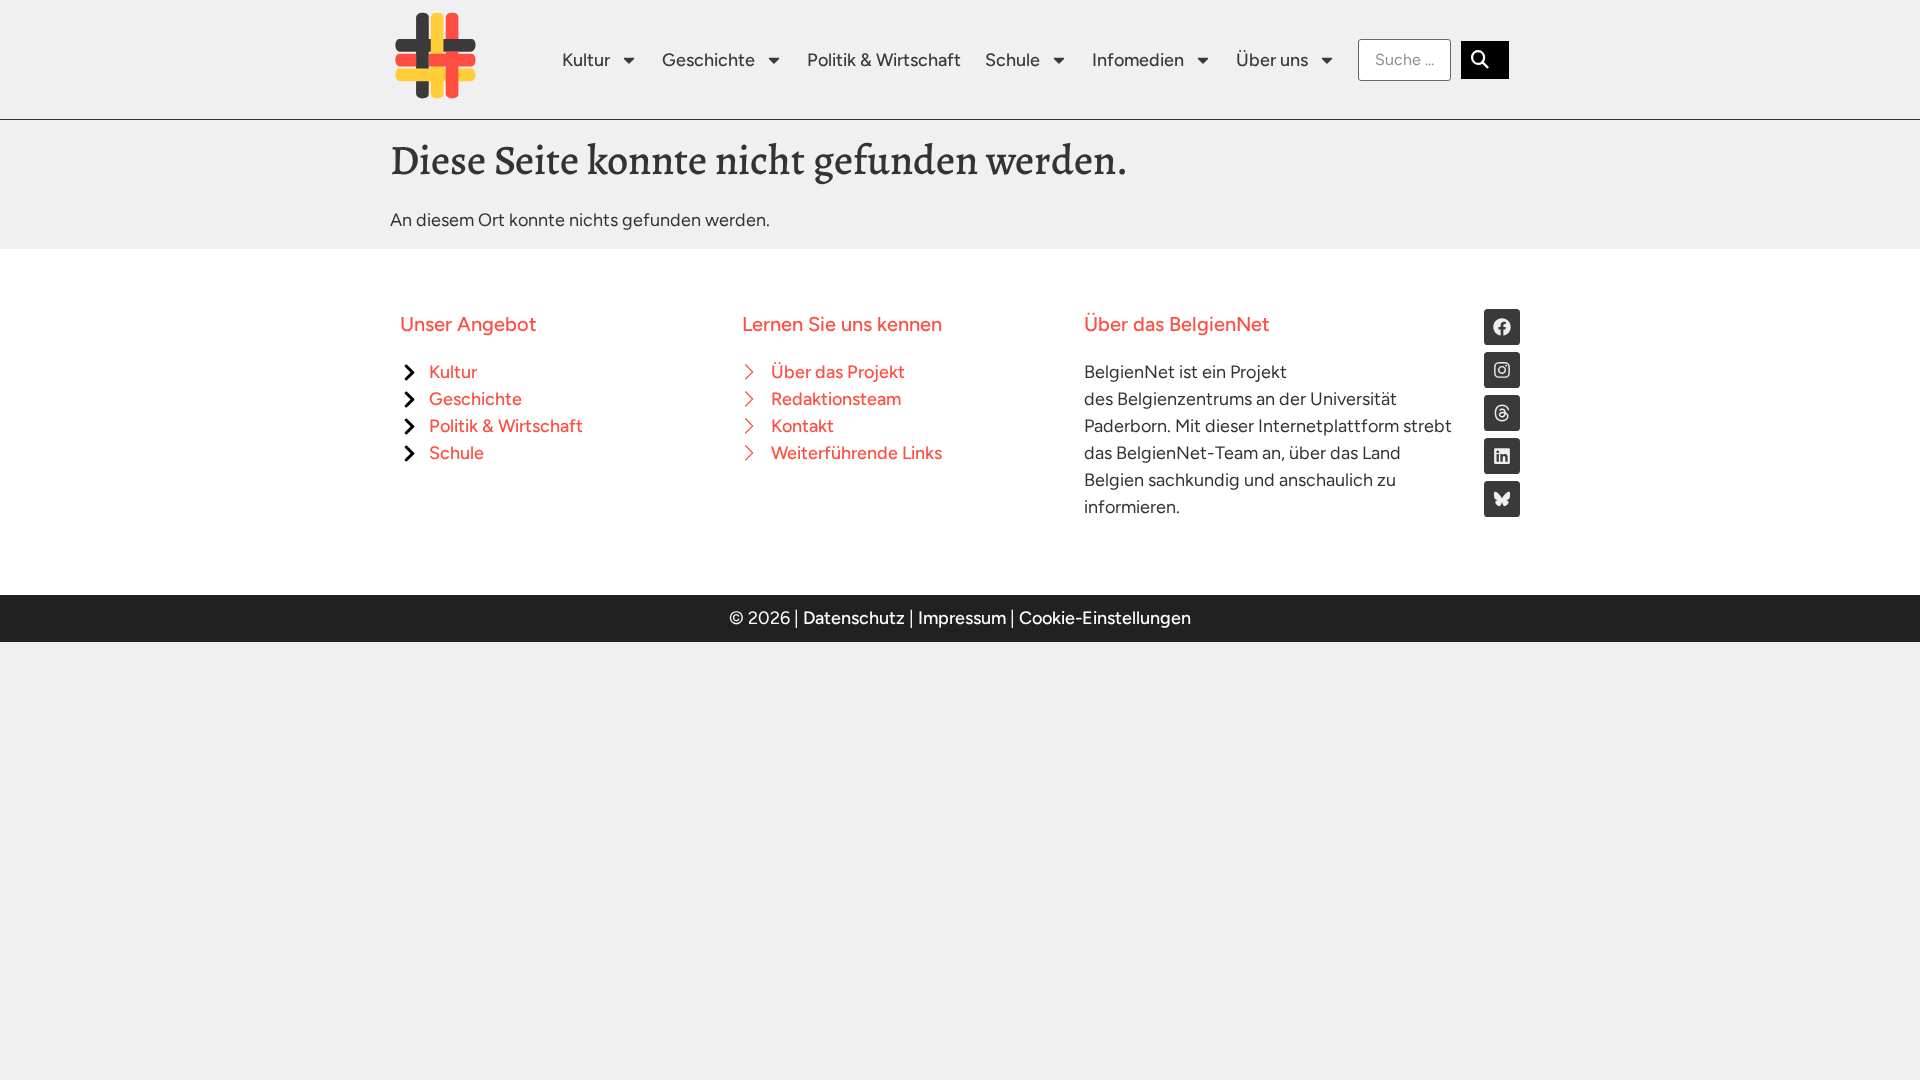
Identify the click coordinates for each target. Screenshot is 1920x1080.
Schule (1012, 60)
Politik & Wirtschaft (884, 60)
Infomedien (1138, 60)
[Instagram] (1502, 370)
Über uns (1272, 60)
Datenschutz (854, 618)
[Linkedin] (1502, 456)
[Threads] (1502, 413)
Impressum (962, 618)
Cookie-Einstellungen (1105, 618)
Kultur (586, 60)
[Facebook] (1502, 327)
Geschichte (708, 60)
